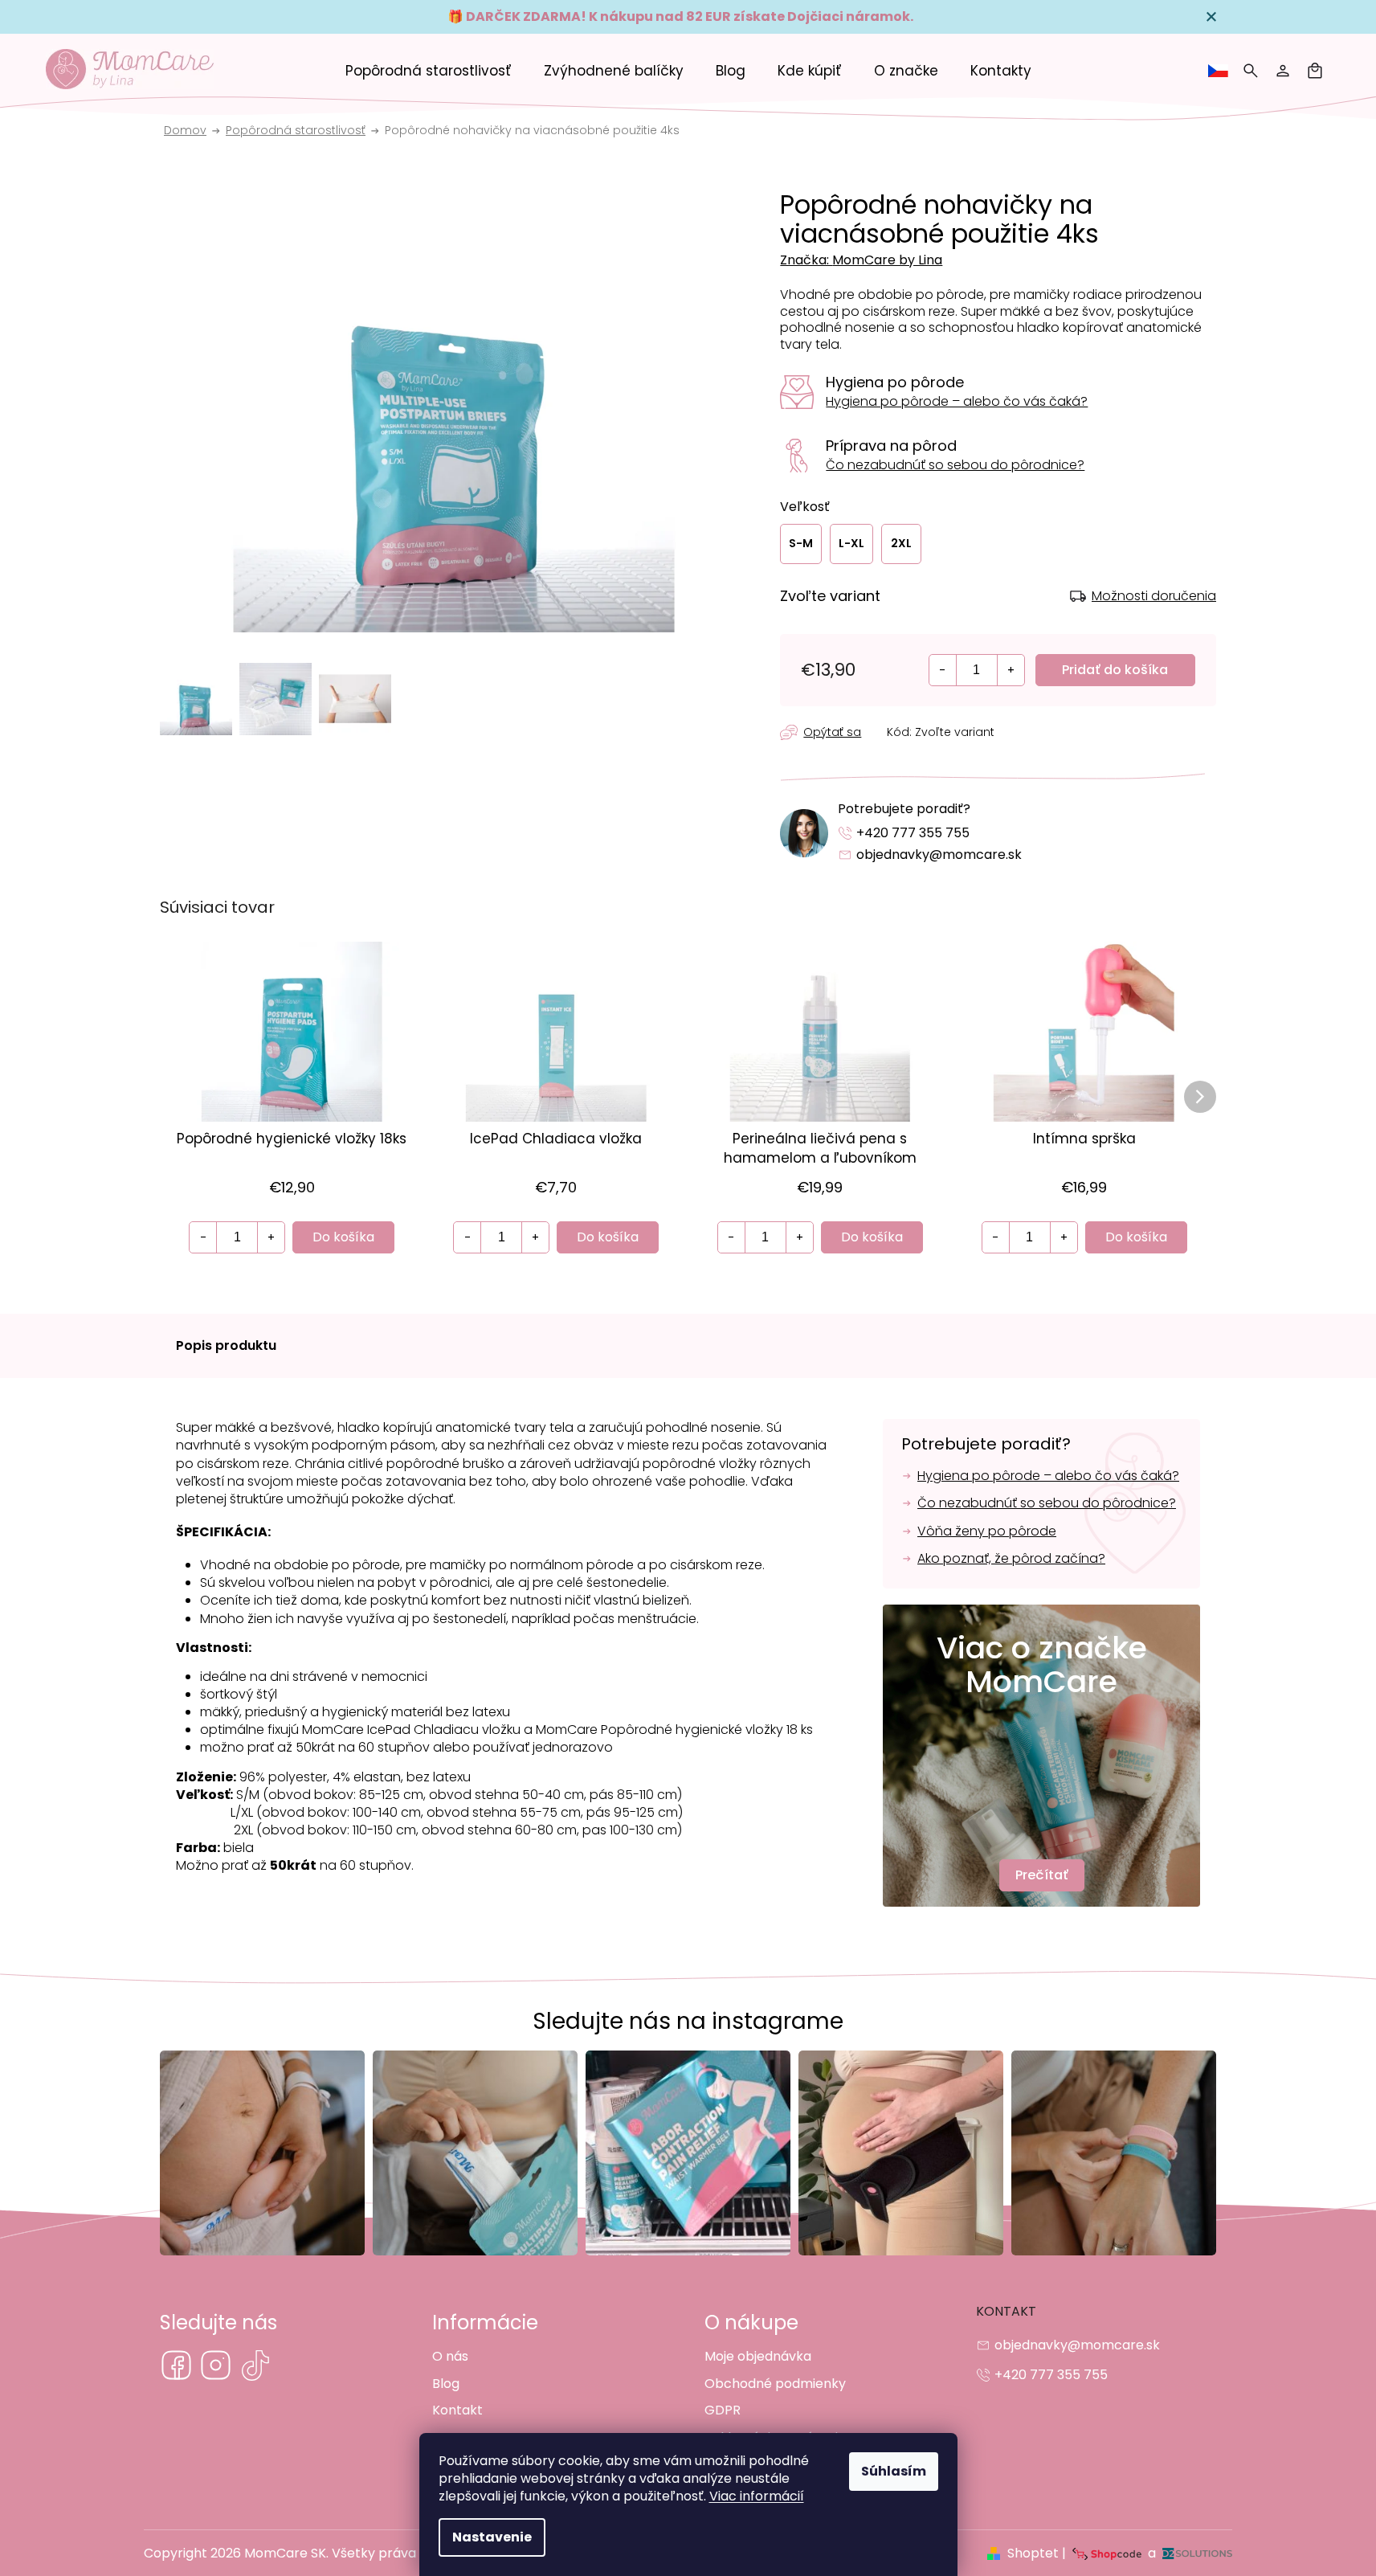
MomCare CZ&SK (176, 2365)
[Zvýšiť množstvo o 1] (1011, 670)
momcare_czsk (216, 2365)
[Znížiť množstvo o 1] (943, 670)
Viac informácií (757, 2496)
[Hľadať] (1251, 71)
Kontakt (457, 2410)
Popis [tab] (228, 1346)
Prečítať (1042, 1875)
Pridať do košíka (1115, 670)
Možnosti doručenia (1154, 596)
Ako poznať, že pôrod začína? (1011, 1559)
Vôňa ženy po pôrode (987, 1531)
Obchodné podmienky (775, 2384)
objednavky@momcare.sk (939, 855)
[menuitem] (429, 71)
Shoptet (1033, 2553)
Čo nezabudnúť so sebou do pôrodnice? (955, 465)
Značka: (861, 260)
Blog (446, 2384)
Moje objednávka (758, 2356)
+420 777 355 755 (913, 833)
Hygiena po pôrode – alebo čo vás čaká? (957, 401)
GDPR (723, 2410)
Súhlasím (894, 2471)
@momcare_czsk (255, 2365)
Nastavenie (492, 2537)
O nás (450, 2356)
